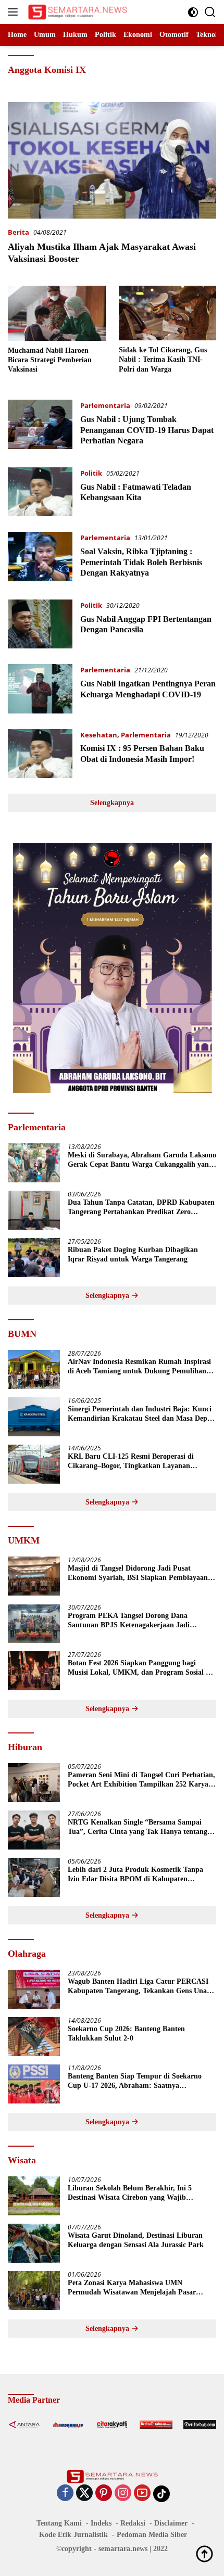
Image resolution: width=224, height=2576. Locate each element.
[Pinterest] (104, 2494)
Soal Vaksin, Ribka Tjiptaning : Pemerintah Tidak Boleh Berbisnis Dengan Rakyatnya (141, 562)
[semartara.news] (76, 12)
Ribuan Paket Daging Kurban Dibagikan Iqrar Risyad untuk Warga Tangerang (133, 1254)
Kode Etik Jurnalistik (73, 2535)
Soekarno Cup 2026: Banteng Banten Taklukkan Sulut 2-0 (126, 2033)
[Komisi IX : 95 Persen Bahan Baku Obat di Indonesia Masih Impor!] (40, 754)
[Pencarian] (210, 12)
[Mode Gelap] (193, 12)
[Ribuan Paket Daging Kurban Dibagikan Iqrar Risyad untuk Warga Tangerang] (34, 1258)
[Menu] (15, 12)
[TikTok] (161, 2494)
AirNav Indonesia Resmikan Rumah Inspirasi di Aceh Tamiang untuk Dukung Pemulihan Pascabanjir (139, 1367)
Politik (91, 473)
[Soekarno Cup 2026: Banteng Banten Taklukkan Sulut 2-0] (34, 2037)
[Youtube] (142, 2494)
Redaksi (133, 2523)
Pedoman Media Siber (152, 2535)
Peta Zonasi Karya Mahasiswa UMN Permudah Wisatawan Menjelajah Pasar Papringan (132, 2288)
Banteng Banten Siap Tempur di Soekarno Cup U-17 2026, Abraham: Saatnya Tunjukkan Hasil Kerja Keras (135, 2081)
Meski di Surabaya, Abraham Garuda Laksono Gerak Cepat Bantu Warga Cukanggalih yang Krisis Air (142, 1160)
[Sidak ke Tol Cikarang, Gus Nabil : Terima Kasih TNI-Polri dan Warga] (168, 313)
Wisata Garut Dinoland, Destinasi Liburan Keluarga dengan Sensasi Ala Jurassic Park (136, 2240)
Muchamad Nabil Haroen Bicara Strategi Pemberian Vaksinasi (50, 360)
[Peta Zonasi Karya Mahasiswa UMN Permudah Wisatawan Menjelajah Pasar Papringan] (34, 2291)
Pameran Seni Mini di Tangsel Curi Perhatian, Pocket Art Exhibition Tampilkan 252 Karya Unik (141, 1780)
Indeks (101, 2523)
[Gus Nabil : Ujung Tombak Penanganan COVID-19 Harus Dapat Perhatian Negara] (40, 426)
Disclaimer (171, 2523)
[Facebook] (65, 2494)
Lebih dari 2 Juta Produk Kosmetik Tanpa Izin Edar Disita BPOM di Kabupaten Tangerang (135, 1875)
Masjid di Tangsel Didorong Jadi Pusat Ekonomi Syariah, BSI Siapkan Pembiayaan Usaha (138, 1573)
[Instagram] (123, 2494)
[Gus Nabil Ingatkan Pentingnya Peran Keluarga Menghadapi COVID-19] (40, 688)
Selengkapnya (112, 803)
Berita (18, 232)
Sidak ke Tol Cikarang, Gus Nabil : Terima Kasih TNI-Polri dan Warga (163, 359)
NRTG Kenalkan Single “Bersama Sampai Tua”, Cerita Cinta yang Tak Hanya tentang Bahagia (138, 1827)
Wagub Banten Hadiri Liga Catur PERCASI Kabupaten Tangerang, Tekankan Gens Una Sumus (138, 1987)
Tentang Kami (59, 2523)
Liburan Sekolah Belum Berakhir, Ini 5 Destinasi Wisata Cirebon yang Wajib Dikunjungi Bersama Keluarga (130, 2193)
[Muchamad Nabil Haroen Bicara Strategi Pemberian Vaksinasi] (57, 313)
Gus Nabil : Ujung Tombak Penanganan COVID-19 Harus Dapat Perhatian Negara (147, 430)
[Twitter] (84, 2494)
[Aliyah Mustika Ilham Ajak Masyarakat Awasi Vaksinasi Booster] (112, 160)
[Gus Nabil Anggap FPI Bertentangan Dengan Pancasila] (40, 624)
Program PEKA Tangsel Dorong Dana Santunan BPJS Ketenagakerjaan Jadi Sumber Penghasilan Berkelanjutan (129, 1621)
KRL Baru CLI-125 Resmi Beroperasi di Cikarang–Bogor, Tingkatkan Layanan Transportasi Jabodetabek (131, 1462)
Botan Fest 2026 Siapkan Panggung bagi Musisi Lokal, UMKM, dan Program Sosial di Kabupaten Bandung (140, 1668)
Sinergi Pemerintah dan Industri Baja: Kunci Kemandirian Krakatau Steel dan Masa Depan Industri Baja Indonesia (141, 1414)
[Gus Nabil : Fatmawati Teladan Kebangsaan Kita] (40, 492)
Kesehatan (99, 735)
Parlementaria (105, 405)
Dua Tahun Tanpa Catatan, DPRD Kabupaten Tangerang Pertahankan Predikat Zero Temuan (141, 1208)
